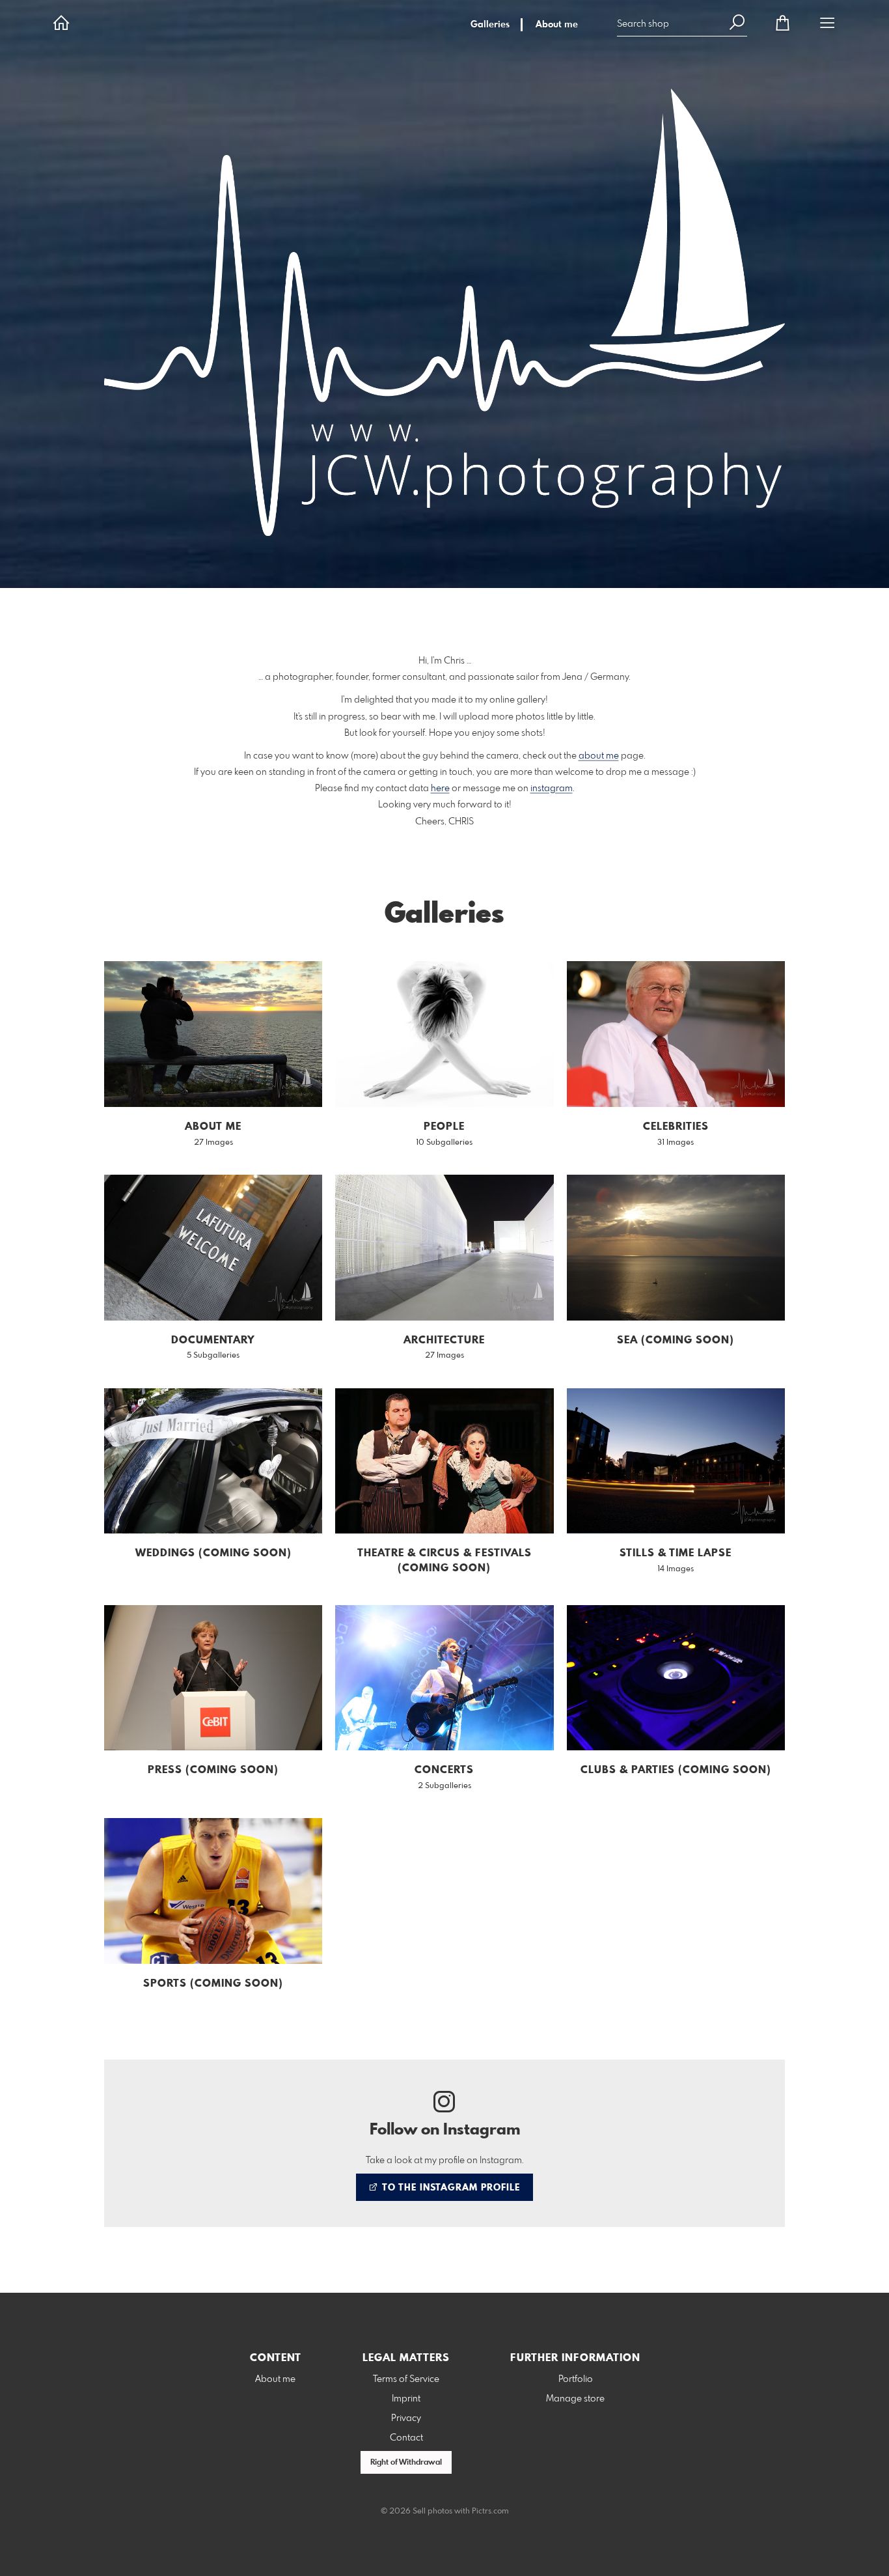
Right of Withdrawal (406, 2463)
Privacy (406, 2418)
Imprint (406, 2399)
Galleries (490, 25)
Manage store (575, 2399)
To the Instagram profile (450, 2188)
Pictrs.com (490, 2512)
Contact (406, 2438)
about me (599, 756)
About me (557, 25)
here (440, 789)
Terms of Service (406, 2379)
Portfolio (576, 2379)
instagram (552, 789)
